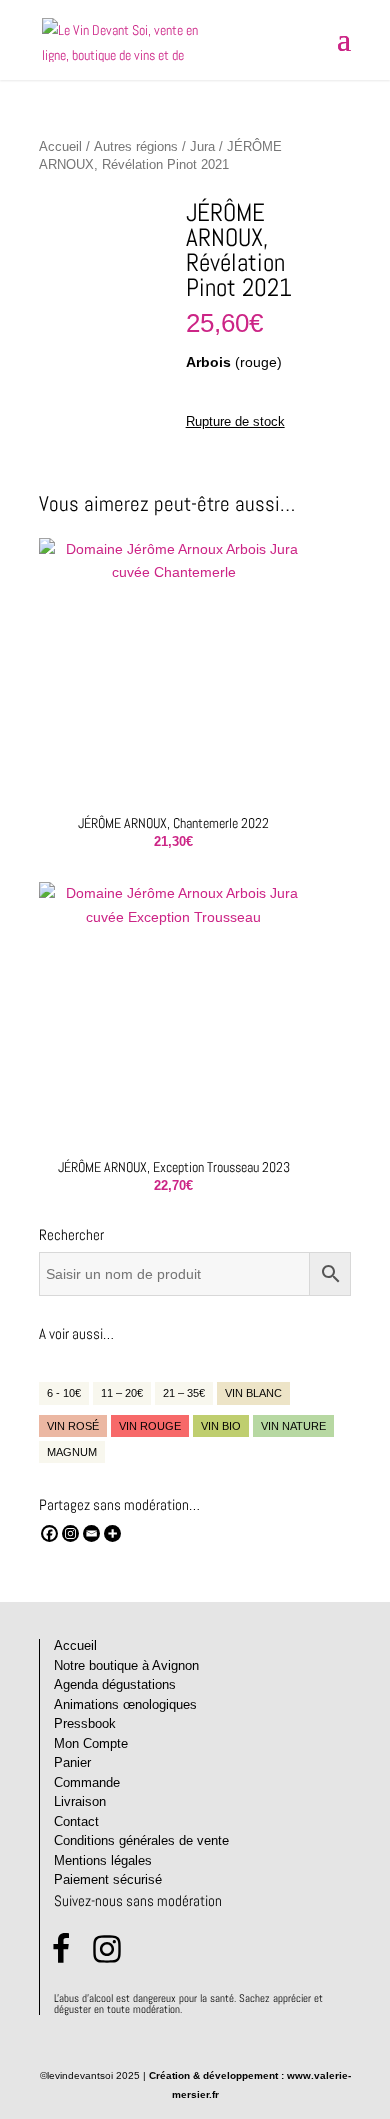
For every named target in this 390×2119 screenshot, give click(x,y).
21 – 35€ (184, 1393)
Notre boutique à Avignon (126, 1665)
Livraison (80, 1801)
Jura (202, 146)
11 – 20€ (122, 1393)
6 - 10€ (64, 1393)
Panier (72, 1762)
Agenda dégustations (115, 1684)
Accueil (60, 146)
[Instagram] (70, 1533)
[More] (112, 1533)
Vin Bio (221, 1426)
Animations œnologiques (125, 1704)
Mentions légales (103, 1860)
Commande (87, 1782)
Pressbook (85, 1723)
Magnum (72, 1452)
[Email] (91, 1533)
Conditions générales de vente (141, 1840)
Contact (76, 1821)
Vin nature (293, 1426)
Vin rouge (150, 1426)
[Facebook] (49, 1533)
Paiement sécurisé (108, 1879)
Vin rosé (73, 1426)
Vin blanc (253, 1393)
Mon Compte (91, 1743)
